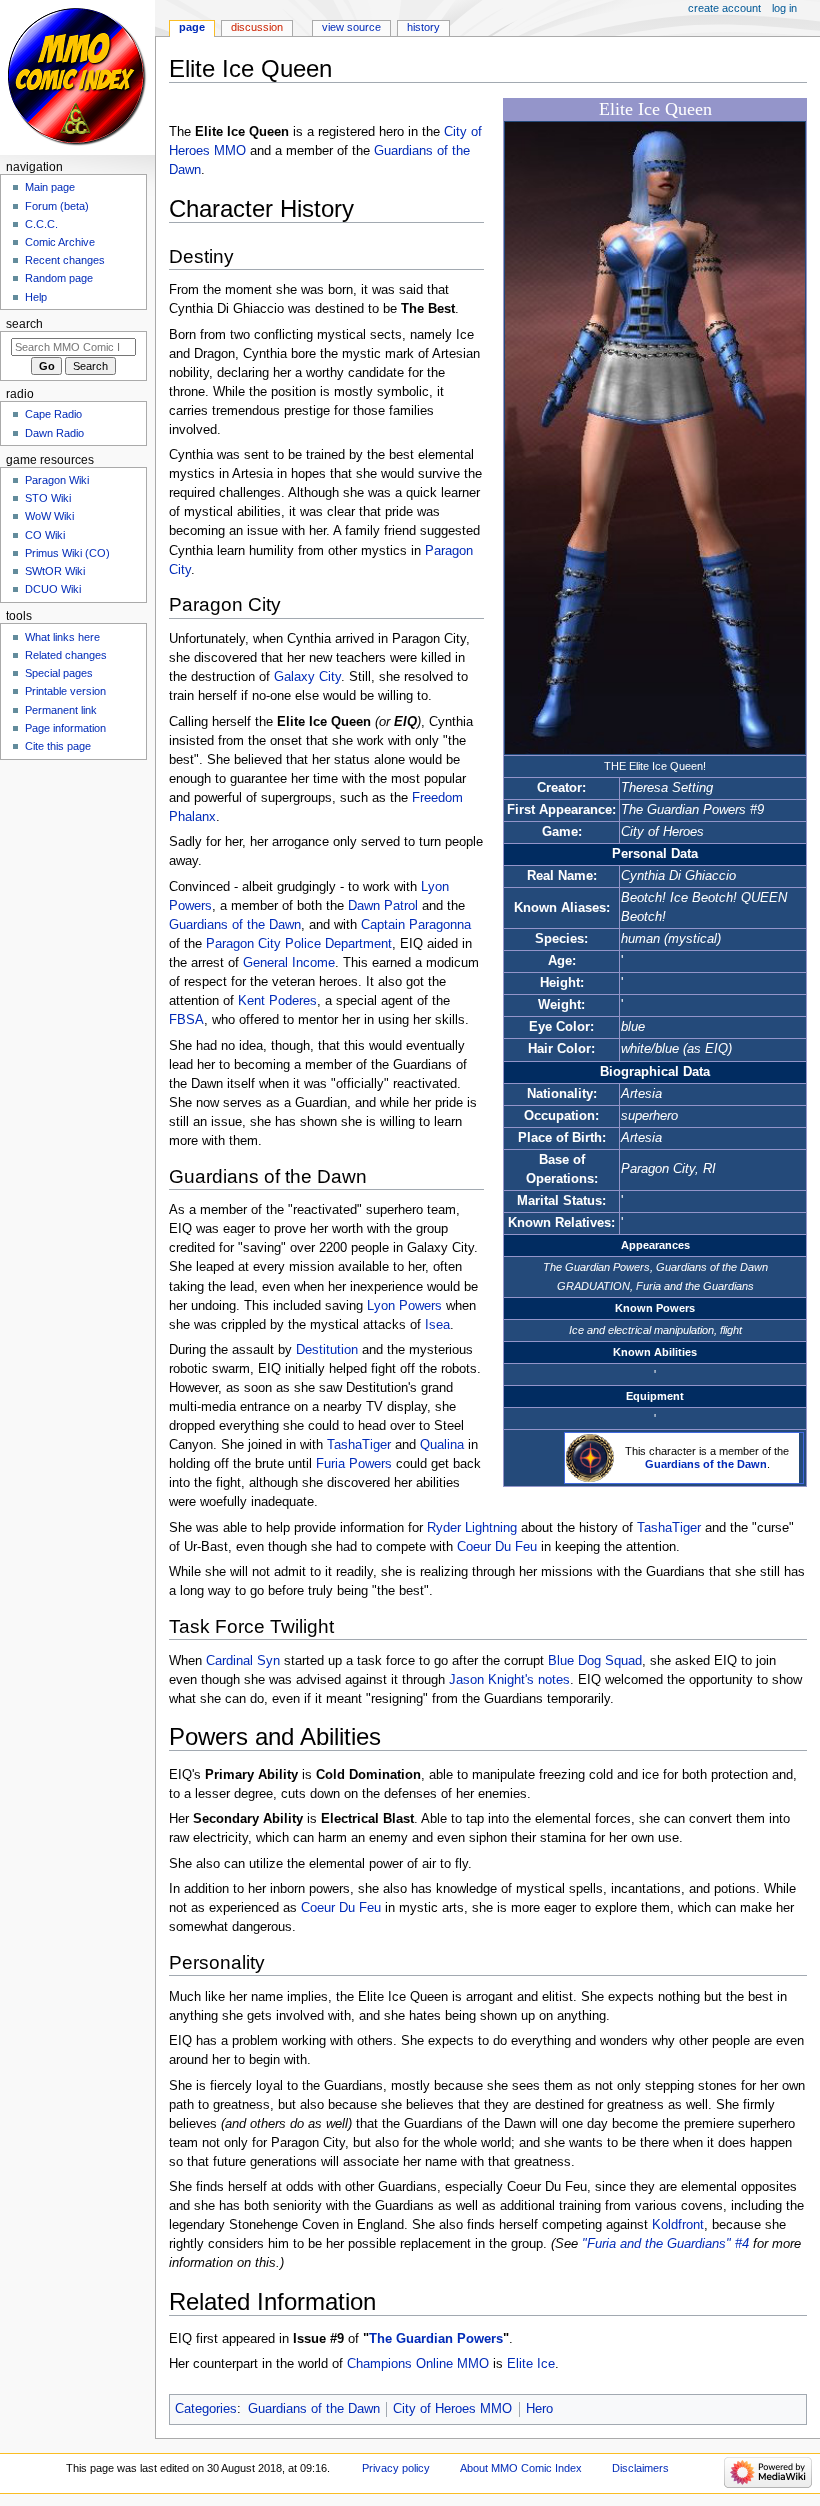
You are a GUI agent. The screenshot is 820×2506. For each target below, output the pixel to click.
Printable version (65, 691)
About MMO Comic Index (521, 2468)
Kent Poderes (277, 1001)
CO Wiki (45, 535)
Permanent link (61, 710)
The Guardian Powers (436, 2339)
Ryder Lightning (472, 1528)
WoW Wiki (49, 516)
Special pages (59, 673)
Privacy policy (396, 2468)
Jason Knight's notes (509, 1680)
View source (351, 27)
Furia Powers (354, 1464)
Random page (59, 278)
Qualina (442, 1445)
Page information (65, 728)
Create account (724, 8)
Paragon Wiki (57, 480)
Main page (50, 187)
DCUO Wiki (53, 589)
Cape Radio (53, 414)
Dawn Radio (54, 433)
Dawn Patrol (383, 906)
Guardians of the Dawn (706, 1464)
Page (192, 27)
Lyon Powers (404, 1306)
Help (36, 297)
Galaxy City (307, 677)
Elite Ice (531, 2364)
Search (24, 324)
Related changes (66, 655)
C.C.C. (41, 224)
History (423, 27)
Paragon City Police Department (299, 944)
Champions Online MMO (418, 2364)
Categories (206, 2409)
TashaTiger (359, 1445)
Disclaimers (640, 2468)
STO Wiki (48, 498)
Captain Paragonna (416, 925)
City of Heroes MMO (452, 2409)
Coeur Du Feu (497, 1547)
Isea (437, 1325)
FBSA (186, 1020)
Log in (784, 8)
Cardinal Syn (243, 1661)
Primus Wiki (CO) (67, 553)
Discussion (257, 27)
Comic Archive (60, 242)
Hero (539, 2409)
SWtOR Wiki (55, 571)
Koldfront (678, 2225)
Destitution (327, 1350)
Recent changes (65, 260)
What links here (62, 637)
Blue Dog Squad (595, 1661)
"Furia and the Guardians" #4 (665, 2244)
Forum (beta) (57, 206)
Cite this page (58, 746)
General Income (289, 963)
